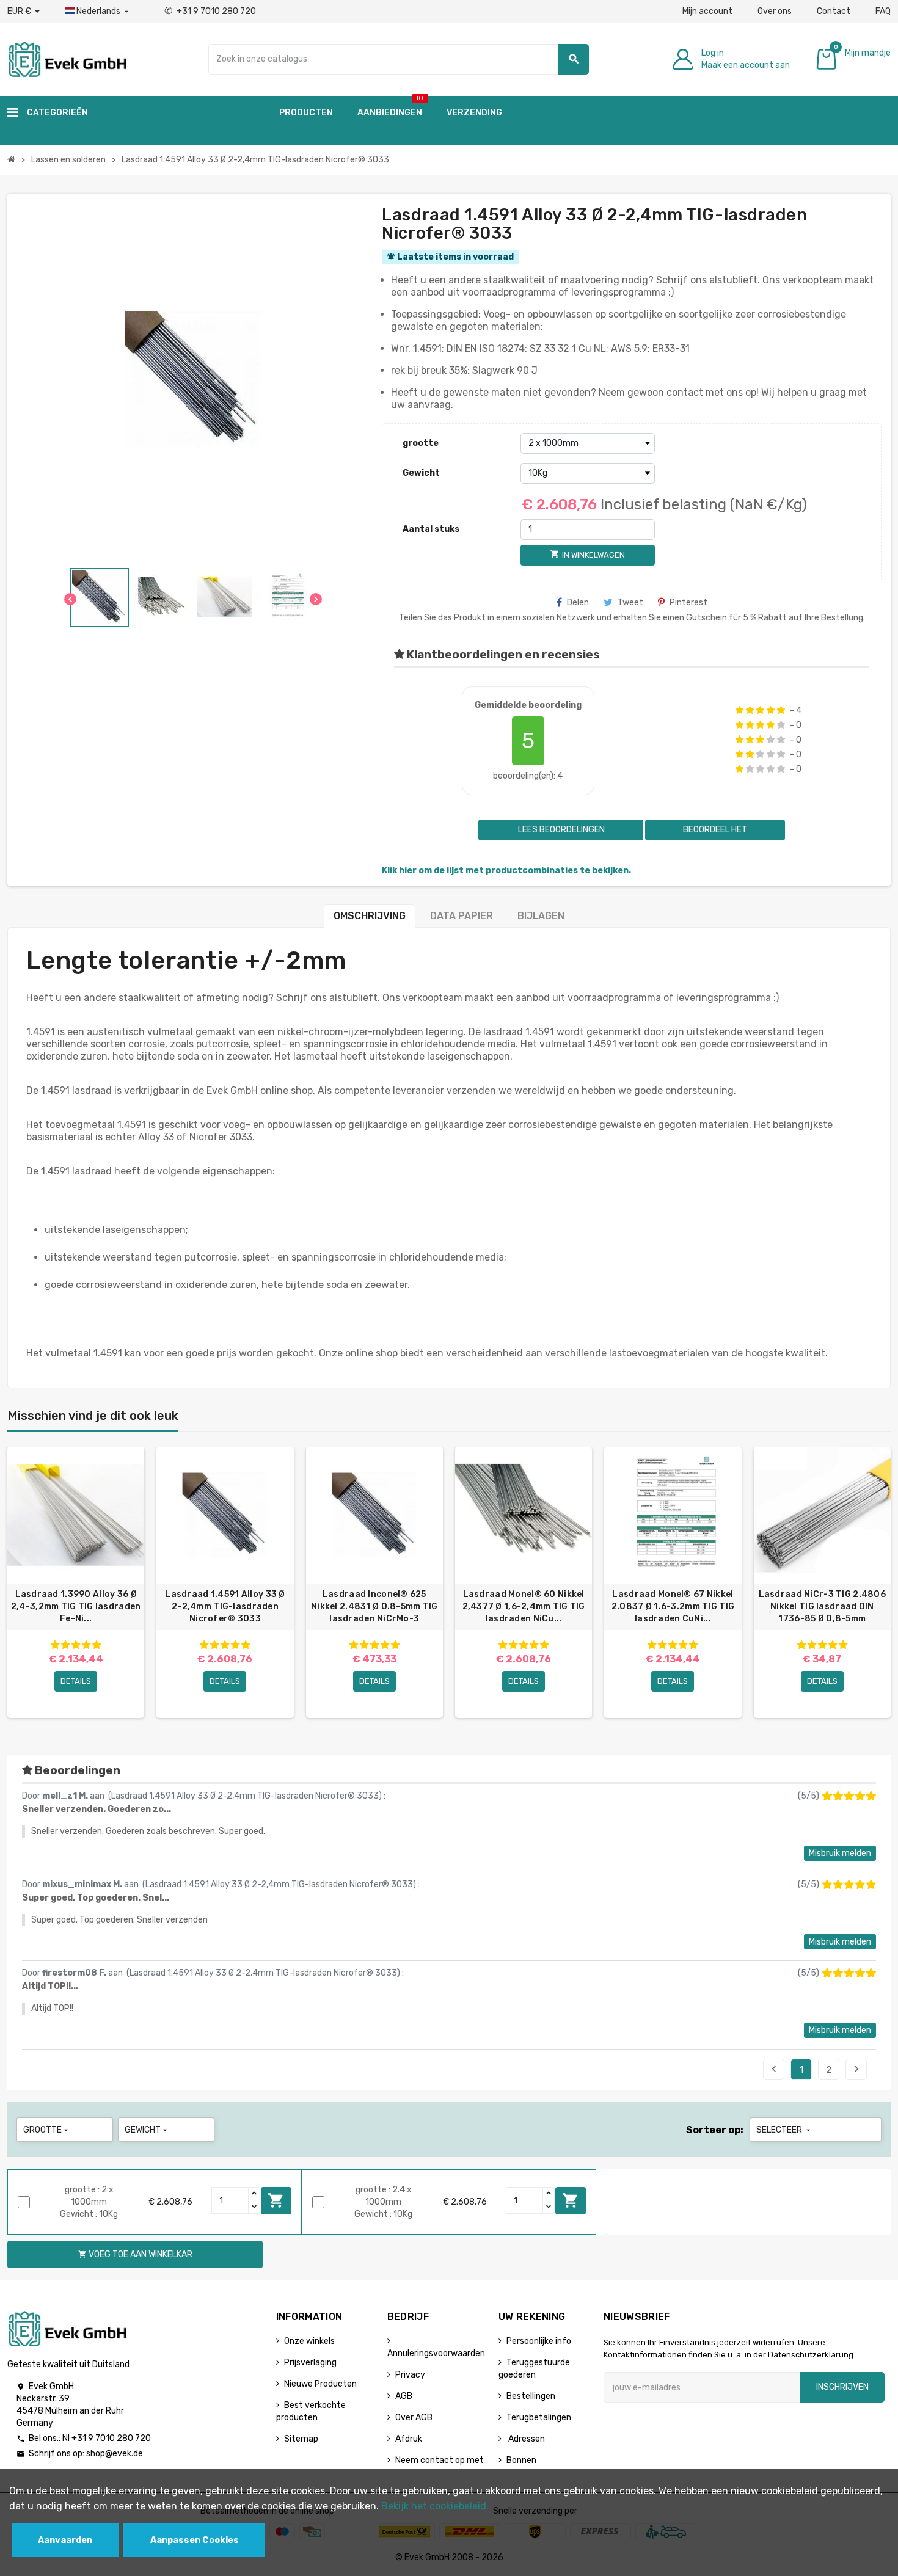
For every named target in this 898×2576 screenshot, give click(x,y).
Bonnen (521, 2460)
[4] (771, 710)
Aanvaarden (65, 2540)
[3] (760, 710)
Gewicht (421, 473)
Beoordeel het (715, 830)
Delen (578, 602)
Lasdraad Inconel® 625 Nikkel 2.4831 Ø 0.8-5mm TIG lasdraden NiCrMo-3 (374, 1606)
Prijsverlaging (310, 2363)
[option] (76, 1582)
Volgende (856, 2069)
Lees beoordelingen (560, 830)
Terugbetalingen (539, 2418)
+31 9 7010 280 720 (210, 11)
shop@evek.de (115, 2454)
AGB (404, 2396)
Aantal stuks (431, 529)
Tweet (630, 602)
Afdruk (409, 2439)
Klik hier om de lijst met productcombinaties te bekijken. (506, 871)
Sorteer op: (715, 2130)
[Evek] (67, 58)
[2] (750, 710)
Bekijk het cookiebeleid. (435, 2506)
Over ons (775, 11)
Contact (834, 11)
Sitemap (301, 2439)
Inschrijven (842, 2387)
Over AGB (414, 2418)
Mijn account (707, 11)
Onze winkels (309, 2341)
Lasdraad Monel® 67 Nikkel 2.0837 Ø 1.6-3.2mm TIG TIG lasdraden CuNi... (673, 1606)
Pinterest (688, 602)
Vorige (774, 2069)
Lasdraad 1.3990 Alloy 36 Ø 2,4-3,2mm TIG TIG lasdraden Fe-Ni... (76, 1606)
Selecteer (784, 2130)
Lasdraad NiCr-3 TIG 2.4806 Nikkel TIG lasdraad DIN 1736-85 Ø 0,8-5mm (822, 1606)
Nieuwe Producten (320, 2384)
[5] (781, 710)
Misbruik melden (840, 1853)
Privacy (410, 2375)
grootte (421, 443)
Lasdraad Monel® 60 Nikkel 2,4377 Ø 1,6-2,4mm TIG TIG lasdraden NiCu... (524, 1606)
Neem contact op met (440, 2460)
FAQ (883, 11)
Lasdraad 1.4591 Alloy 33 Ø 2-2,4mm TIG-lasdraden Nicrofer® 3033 (225, 1606)
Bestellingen (531, 2396)
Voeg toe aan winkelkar (276, 2200)
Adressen (526, 2439)
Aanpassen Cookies (195, 2540)
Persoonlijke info (539, 2341)
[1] (739, 710)
